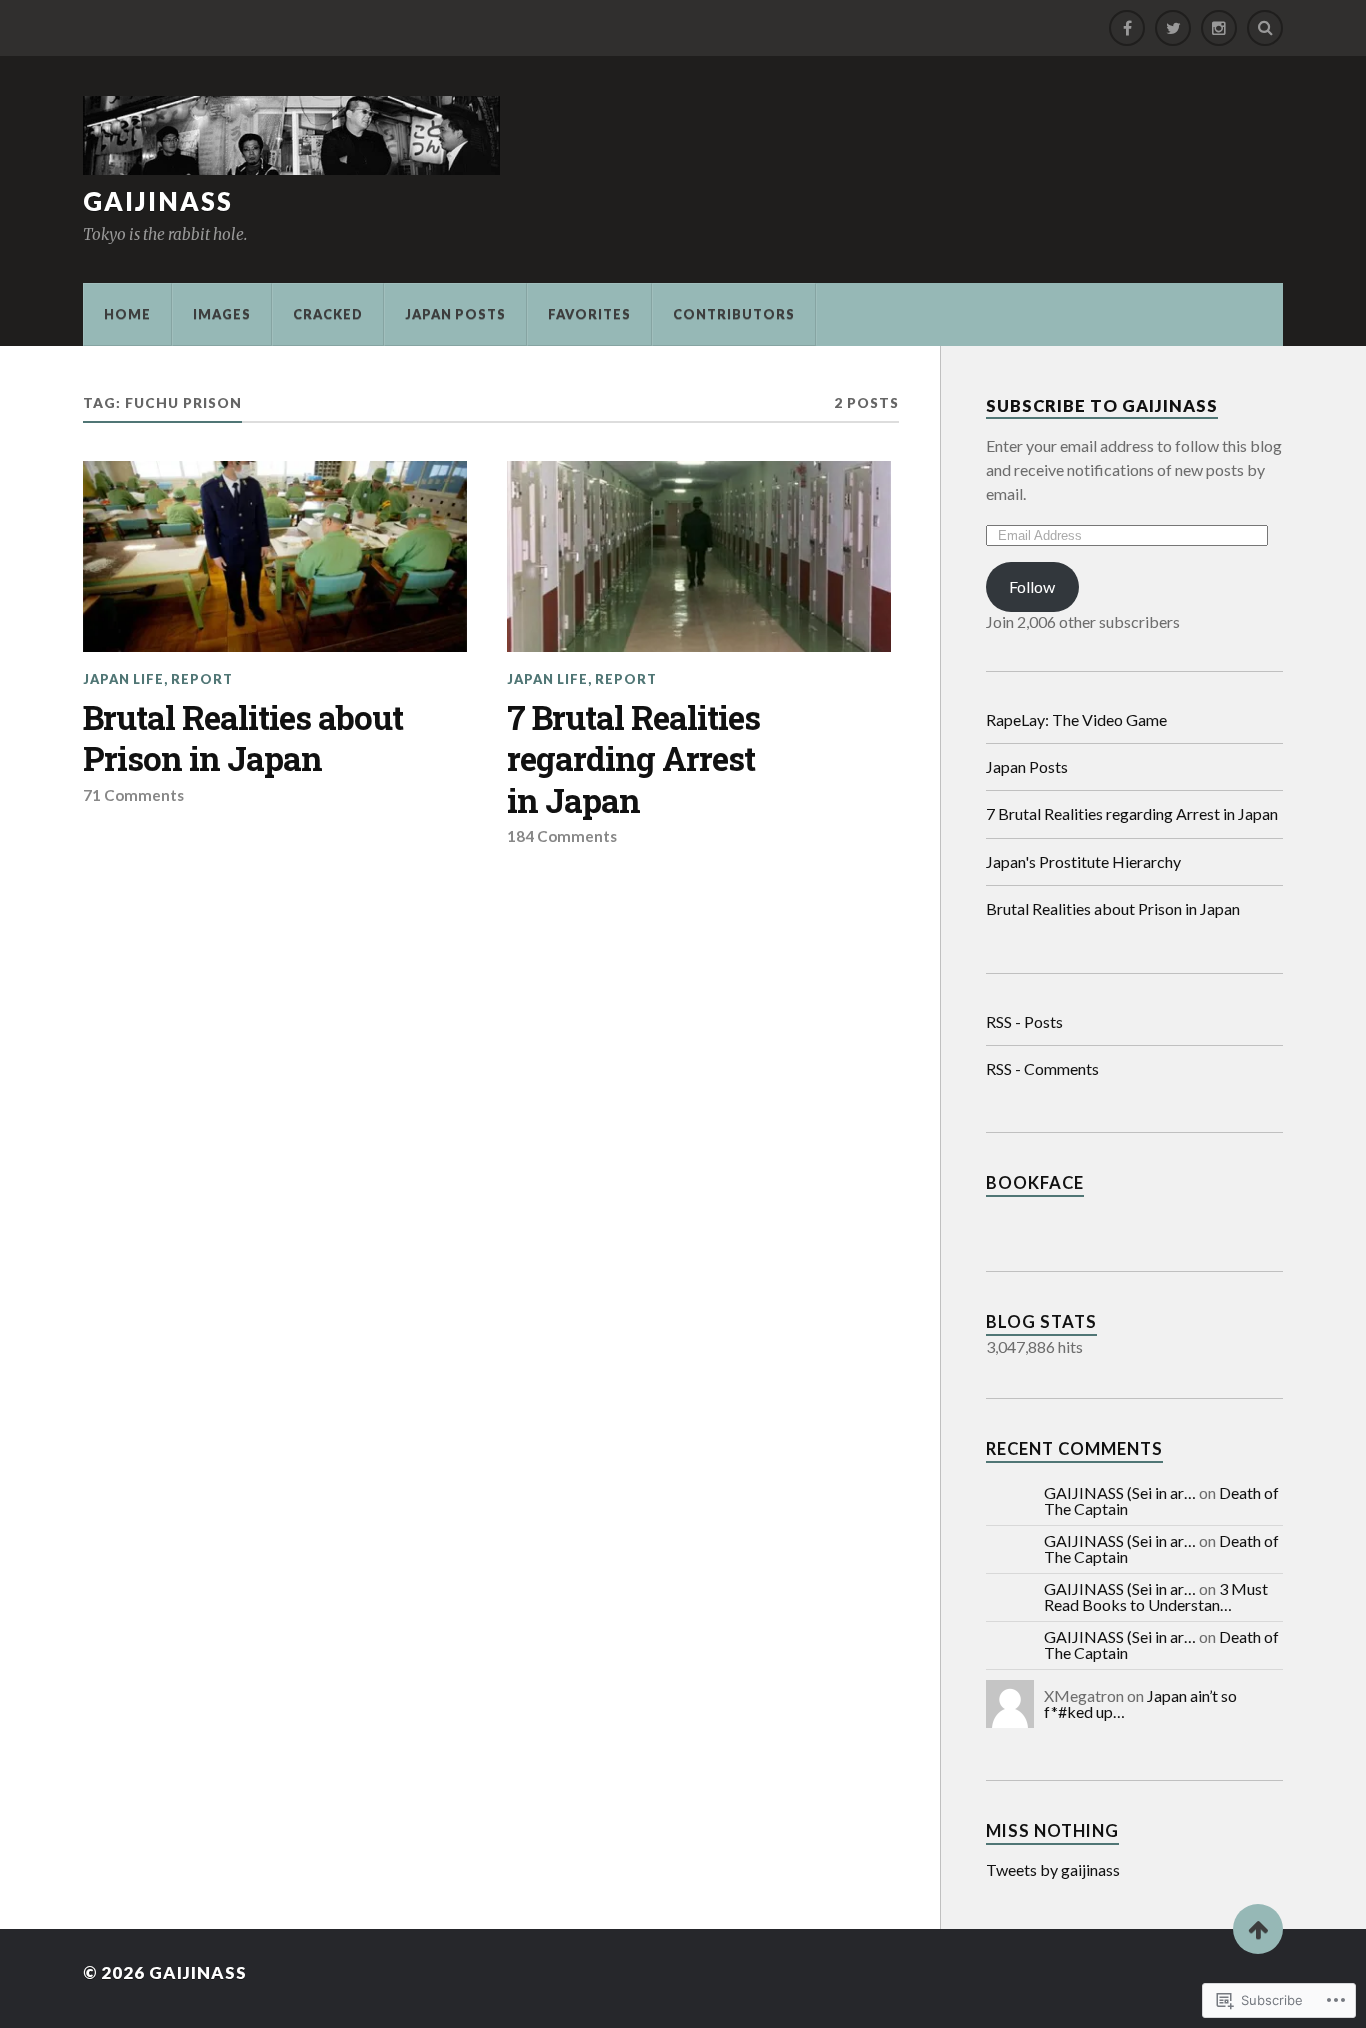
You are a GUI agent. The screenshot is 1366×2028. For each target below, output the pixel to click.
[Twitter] (1173, 28)
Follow (1032, 586)
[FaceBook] (1127, 28)
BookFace (1035, 1183)
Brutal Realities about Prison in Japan (243, 738)
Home (127, 314)
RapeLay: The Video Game (1076, 719)
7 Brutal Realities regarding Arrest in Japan (633, 759)
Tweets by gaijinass (1053, 1869)
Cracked (328, 314)
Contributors (734, 314)
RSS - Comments (1042, 1068)
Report (202, 679)
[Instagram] (1219, 28)
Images (222, 314)
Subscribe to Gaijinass (1102, 406)
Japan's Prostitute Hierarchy (1083, 861)
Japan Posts (455, 314)
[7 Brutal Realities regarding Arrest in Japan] (699, 557)
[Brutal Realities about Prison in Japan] (275, 557)
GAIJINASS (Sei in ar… (1120, 1492)
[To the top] (1258, 1929)
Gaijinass (158, 201)
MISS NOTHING (1052, 1831)
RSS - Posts (1024, 1021)
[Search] (1265, 28)
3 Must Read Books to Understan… (1156, 1596)
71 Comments (133, 795)
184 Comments (562, 836)
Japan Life (123, 679)
